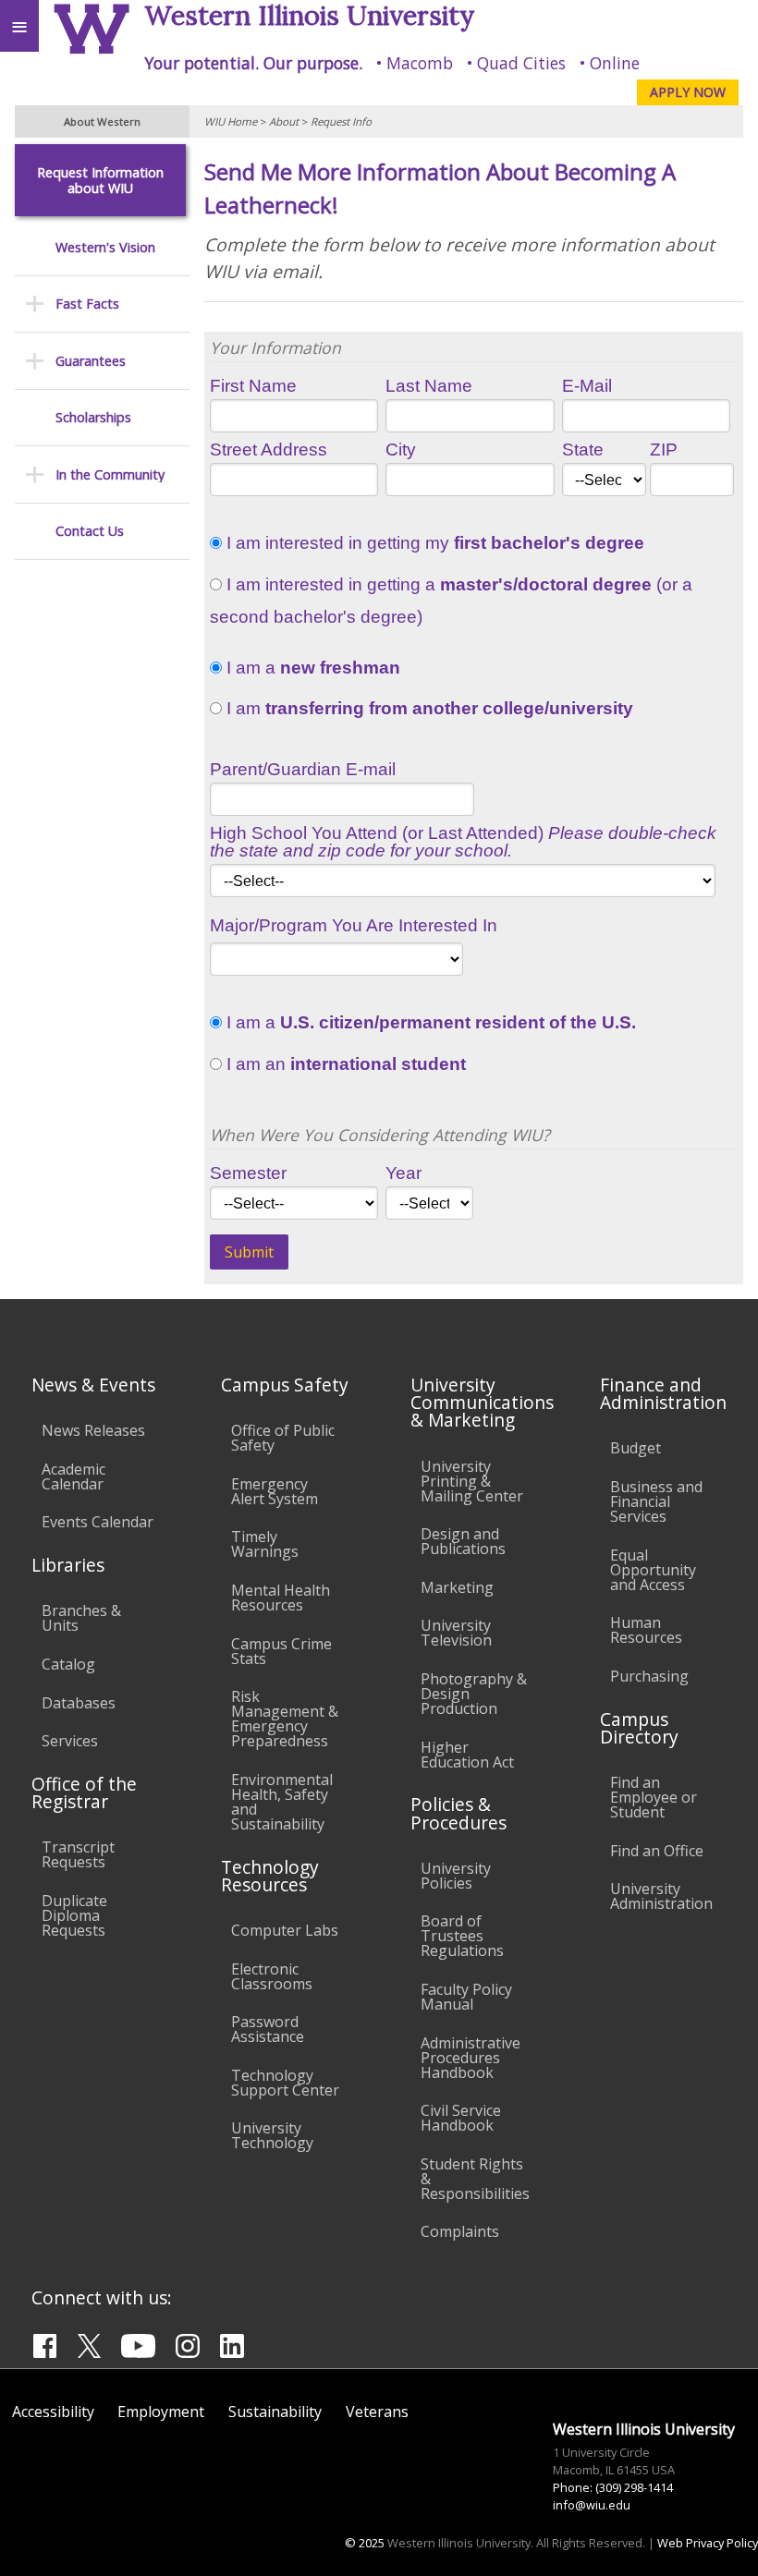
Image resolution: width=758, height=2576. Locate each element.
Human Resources (646, 1630)
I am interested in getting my (433, 543)
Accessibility (53, 2412)
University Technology (272, 2135)
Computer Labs (285, 1930)
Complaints (460, 2231)
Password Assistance (268, 2029)
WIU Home (231, 122)
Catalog (68, 1664)
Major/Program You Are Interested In (354, 925)
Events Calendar (98, 1522)
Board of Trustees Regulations (462, 1936)
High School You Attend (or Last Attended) (463, 842)
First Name (253, 386)
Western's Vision (105, 247)
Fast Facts (87, 304)
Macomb (420, 63)
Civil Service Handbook (461, 2118)
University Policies (456, 1876)
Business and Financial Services (656, 1501)
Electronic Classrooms (272, 1976)
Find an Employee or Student (654, 1797)
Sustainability (275, 2412)
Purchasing (649, 1676)
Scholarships (93, 417)
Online (615, 63)
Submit (249, 1252)
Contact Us (90, 531)
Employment (161, 2412)
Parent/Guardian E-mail (303, 769)
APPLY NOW (688, 92)
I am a (311, 668)
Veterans (377, 2412)
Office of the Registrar (84, 1792)
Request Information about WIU (100, 181)
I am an (344, 1064)
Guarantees (91, 361)
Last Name (429, 386)
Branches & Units (81, 1618)
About (284, 122)
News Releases (93, 1430)
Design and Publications (463, 1541)
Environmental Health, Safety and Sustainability (282, 1802)
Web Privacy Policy (708, 2543)
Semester (248, 1173)
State (583, 450)
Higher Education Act (467, 1755)
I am (428, 709)
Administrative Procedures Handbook (471, 2058)
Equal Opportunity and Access (653, 1570)
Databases (79, 1703)
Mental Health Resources (281, 1598)
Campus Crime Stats (281, 1651)
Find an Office (657, 1851)
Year (403, 1173)
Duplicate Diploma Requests (74, 1915)
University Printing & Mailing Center (472, 1481)
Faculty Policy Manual (466, 1997)
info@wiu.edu (592, 2505)
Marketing (457, 1587)
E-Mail (587, 386)
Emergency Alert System (275, 1491)
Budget (636, 1448)
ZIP (664, 450)
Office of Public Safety (283, 1438)
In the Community (110, 474)
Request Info (341, 122)
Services (70, 1741)
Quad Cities (521, 63)
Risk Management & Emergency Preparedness (285, 1719)
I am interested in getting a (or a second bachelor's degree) (451, 601)
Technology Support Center (285, 2083)
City (401, 450)
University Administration (661, 1896)
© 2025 (365, 2543)
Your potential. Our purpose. (253, 63)
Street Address (269, 450)
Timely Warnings (265, 1544)
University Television (456, 1633)
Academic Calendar (73, 1476)
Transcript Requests (78, 1854)
